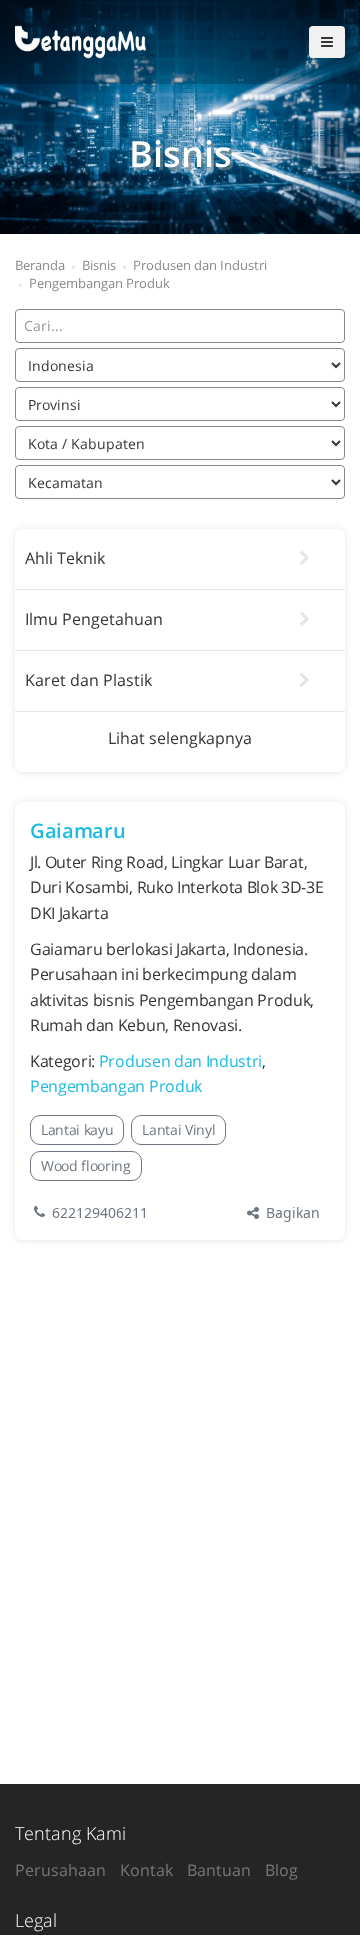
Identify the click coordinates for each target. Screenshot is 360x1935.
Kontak (146, 1870)
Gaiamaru (77, 830)
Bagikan (291, 1212)
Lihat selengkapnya (180, 738)
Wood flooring (86, 1165)
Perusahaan (60, 1870)
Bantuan (219, 1870)
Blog (281, 1870)
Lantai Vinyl (178, 1129)
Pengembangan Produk (116, 1086)
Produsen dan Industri (180, 1061)
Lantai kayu (77, 1129)
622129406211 (102, 1212)
